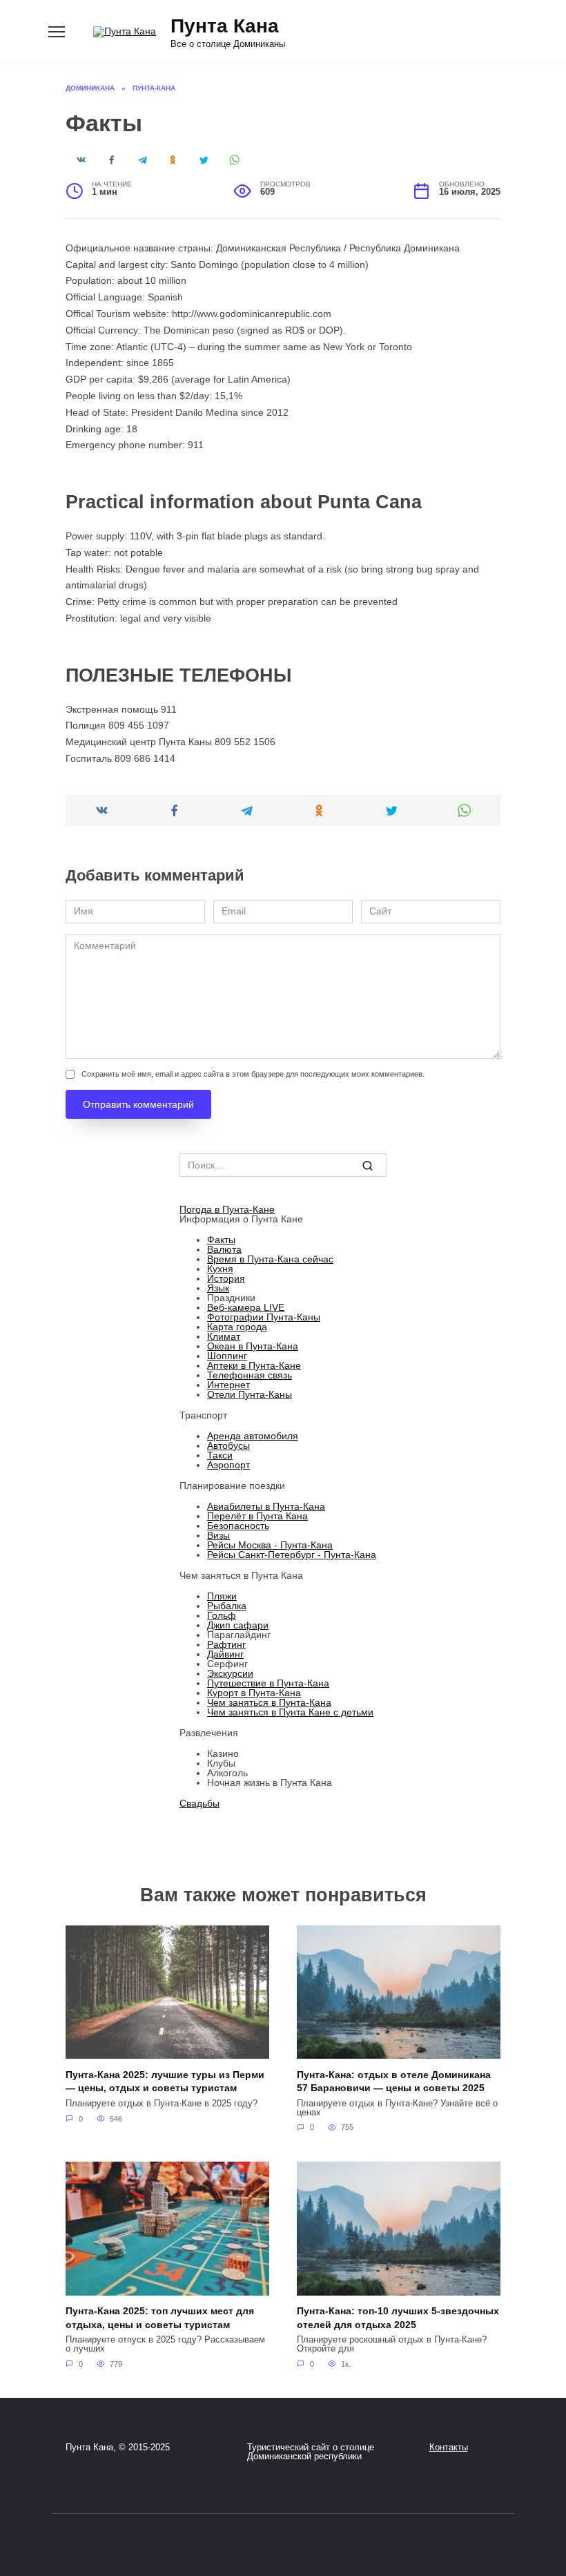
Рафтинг (226, 1644)
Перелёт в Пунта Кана (257, 1516)
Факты (221, 1240)
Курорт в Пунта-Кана (254, 1693)
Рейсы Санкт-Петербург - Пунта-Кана (292, 1555)
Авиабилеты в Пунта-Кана (266, 1506)
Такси (220, 1455)
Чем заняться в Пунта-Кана (269, 1702)
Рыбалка (227, 1606)
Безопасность (238, 1526)
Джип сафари (238, 1625)
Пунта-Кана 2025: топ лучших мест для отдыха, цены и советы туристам (160, 2318)
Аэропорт (228, 1465)
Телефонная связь (250, 1375)
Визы (218, 1535)
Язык (218, 1288)
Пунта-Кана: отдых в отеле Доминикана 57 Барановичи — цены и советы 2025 (394, 2082)
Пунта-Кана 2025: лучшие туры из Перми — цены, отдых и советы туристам (165, 2082)
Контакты (449, 2448)
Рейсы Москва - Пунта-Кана (270, 1545)
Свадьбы (199, 1803)
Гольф (222, 1615)
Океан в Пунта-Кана (253, 1346)
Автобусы (228, 1445)
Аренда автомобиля (253, 1436)
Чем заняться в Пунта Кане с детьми (290, 1712)
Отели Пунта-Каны (250, 1394)
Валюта (224, 1249)
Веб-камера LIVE (246, 1307)
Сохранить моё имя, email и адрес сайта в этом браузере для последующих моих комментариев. (253, 1074)
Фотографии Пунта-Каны (264, 1317)
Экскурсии (230, 1673)
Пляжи (222, 1596)
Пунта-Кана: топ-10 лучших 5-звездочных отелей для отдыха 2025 (398, 2318)
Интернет (228, 1385)
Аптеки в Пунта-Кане (254, 1365)
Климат (224, 1336)
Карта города (237, 1327)
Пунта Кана (225, 26)
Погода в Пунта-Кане (227, 1209)
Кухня (220, 1269)
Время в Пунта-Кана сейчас (270, 1259)
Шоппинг (227, 1356)
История (226, 1278)
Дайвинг (225, 1654)
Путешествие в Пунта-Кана (268, 1683)
